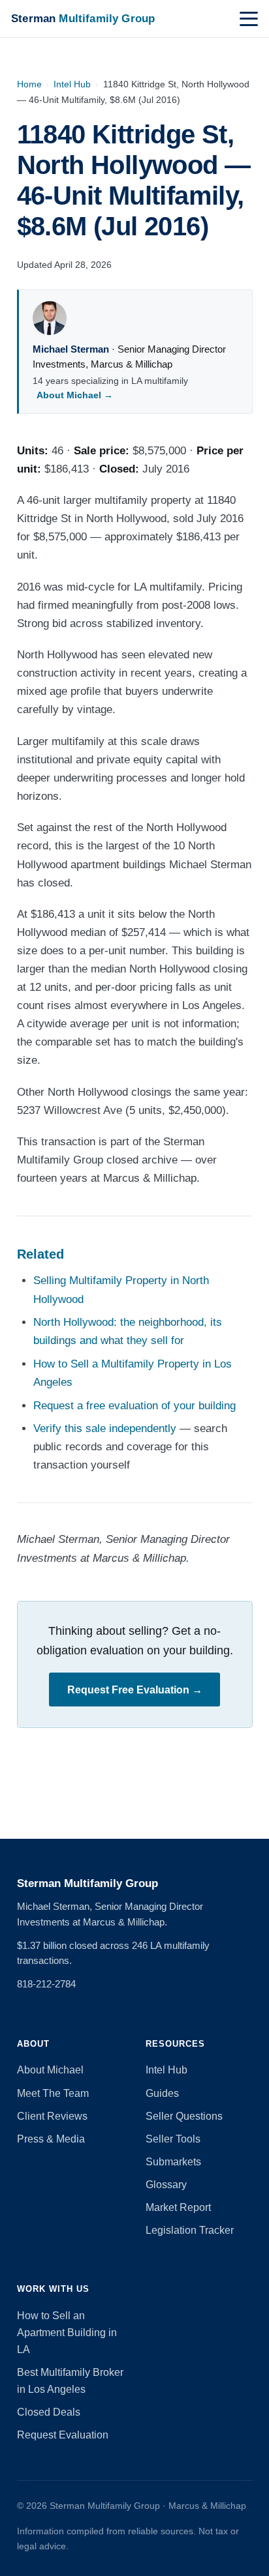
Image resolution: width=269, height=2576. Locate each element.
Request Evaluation (63, 2435)
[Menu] (249, 19)
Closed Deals (49, 2412)
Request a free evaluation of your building (134, 1406)
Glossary (166, 2185)
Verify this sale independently (105, 1428)
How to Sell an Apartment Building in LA (67, 2333)
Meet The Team (53, 2093)
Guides (162, 2093)
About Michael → (75, 395)
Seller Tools (173, 2139)
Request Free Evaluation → (135, 1690)
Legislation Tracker (190, 2230)
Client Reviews (52, 2116)
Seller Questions (184, 2116)
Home (29, 84)
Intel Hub (72, 84)
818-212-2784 (46, 1984)
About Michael (50, 2070)
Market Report (178, 2207)
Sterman (83, 18)
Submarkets (173, 2162)
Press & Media (51, 2139)
